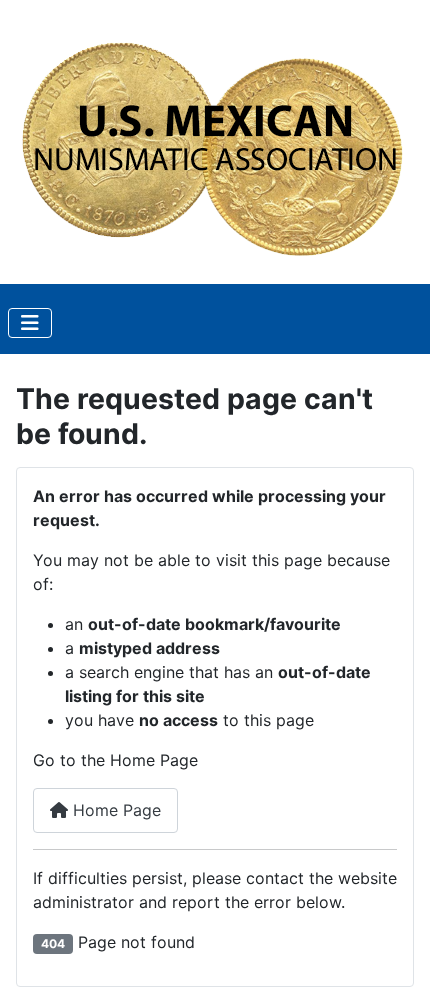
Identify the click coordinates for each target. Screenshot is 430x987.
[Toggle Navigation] (30, 323)
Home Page (114, 810)
